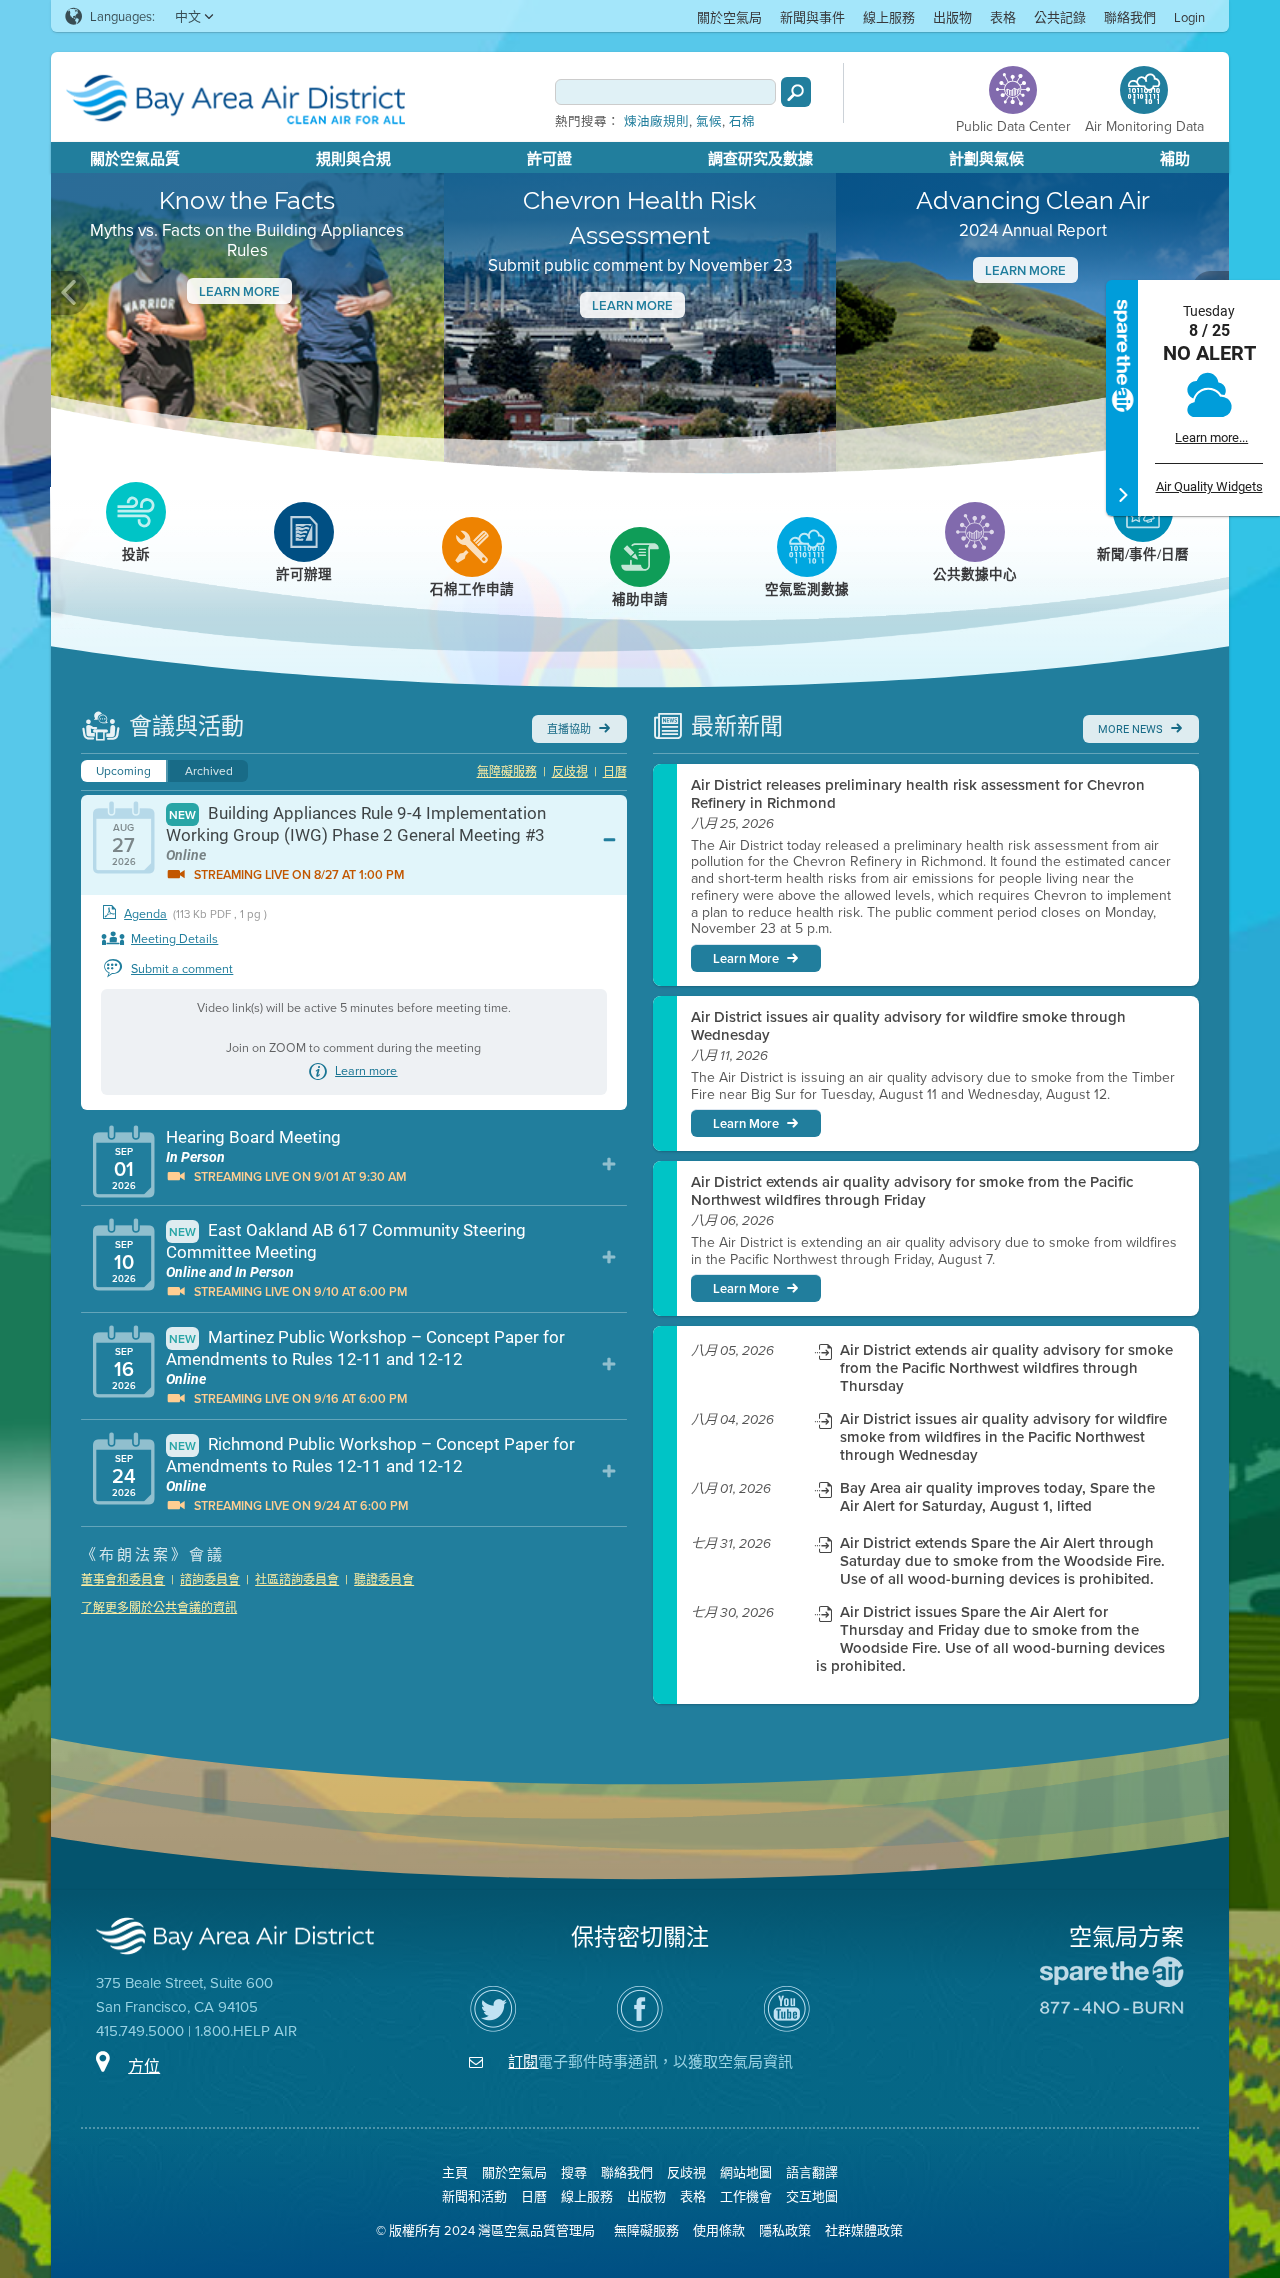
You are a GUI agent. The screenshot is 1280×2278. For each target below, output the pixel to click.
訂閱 (523, 2061)
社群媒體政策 (864, 2230)
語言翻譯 (812, 2172)
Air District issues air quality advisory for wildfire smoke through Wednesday (908, 1026)
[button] (70, 293)
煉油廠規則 (656, 122)
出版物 (952, 17)
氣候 (709, 122)
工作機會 (746, 2196)
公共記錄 (1060, 17)
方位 (144, 2066)
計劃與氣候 (986, 158)
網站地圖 (746, 2172)
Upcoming (123, 770)
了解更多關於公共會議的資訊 (159, 1607)
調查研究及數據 (760, 158)
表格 (1003, 17)
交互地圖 (812, 2196)
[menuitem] (729, 16)
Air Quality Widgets (1209, 486)
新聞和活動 (474, 2196)
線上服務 (889, 17)
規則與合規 (353, 158)
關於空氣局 (729, 17)
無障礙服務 (507, 771)
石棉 (742, 122)
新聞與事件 (812, 17)
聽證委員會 (384, 1579)
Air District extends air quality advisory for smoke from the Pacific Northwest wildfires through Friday (912, 1191)
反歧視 (570, 771)
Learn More (239, 291)
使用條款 (719, 2230)
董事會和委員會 (123, 1579)
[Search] (796, 92)
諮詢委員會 (210, 1579)
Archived (209, 770)
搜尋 (574, 2172)
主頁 (455, 2172)
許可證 (549, 158)
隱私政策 (785, 2230)
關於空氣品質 (135, 158)
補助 (1175, 158)
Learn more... (1211, 437)
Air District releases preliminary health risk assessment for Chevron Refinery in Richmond (918, 794)
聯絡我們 (1130, 17)
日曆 (615, 771)
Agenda (145, 913)
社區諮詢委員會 (297, 1579)
